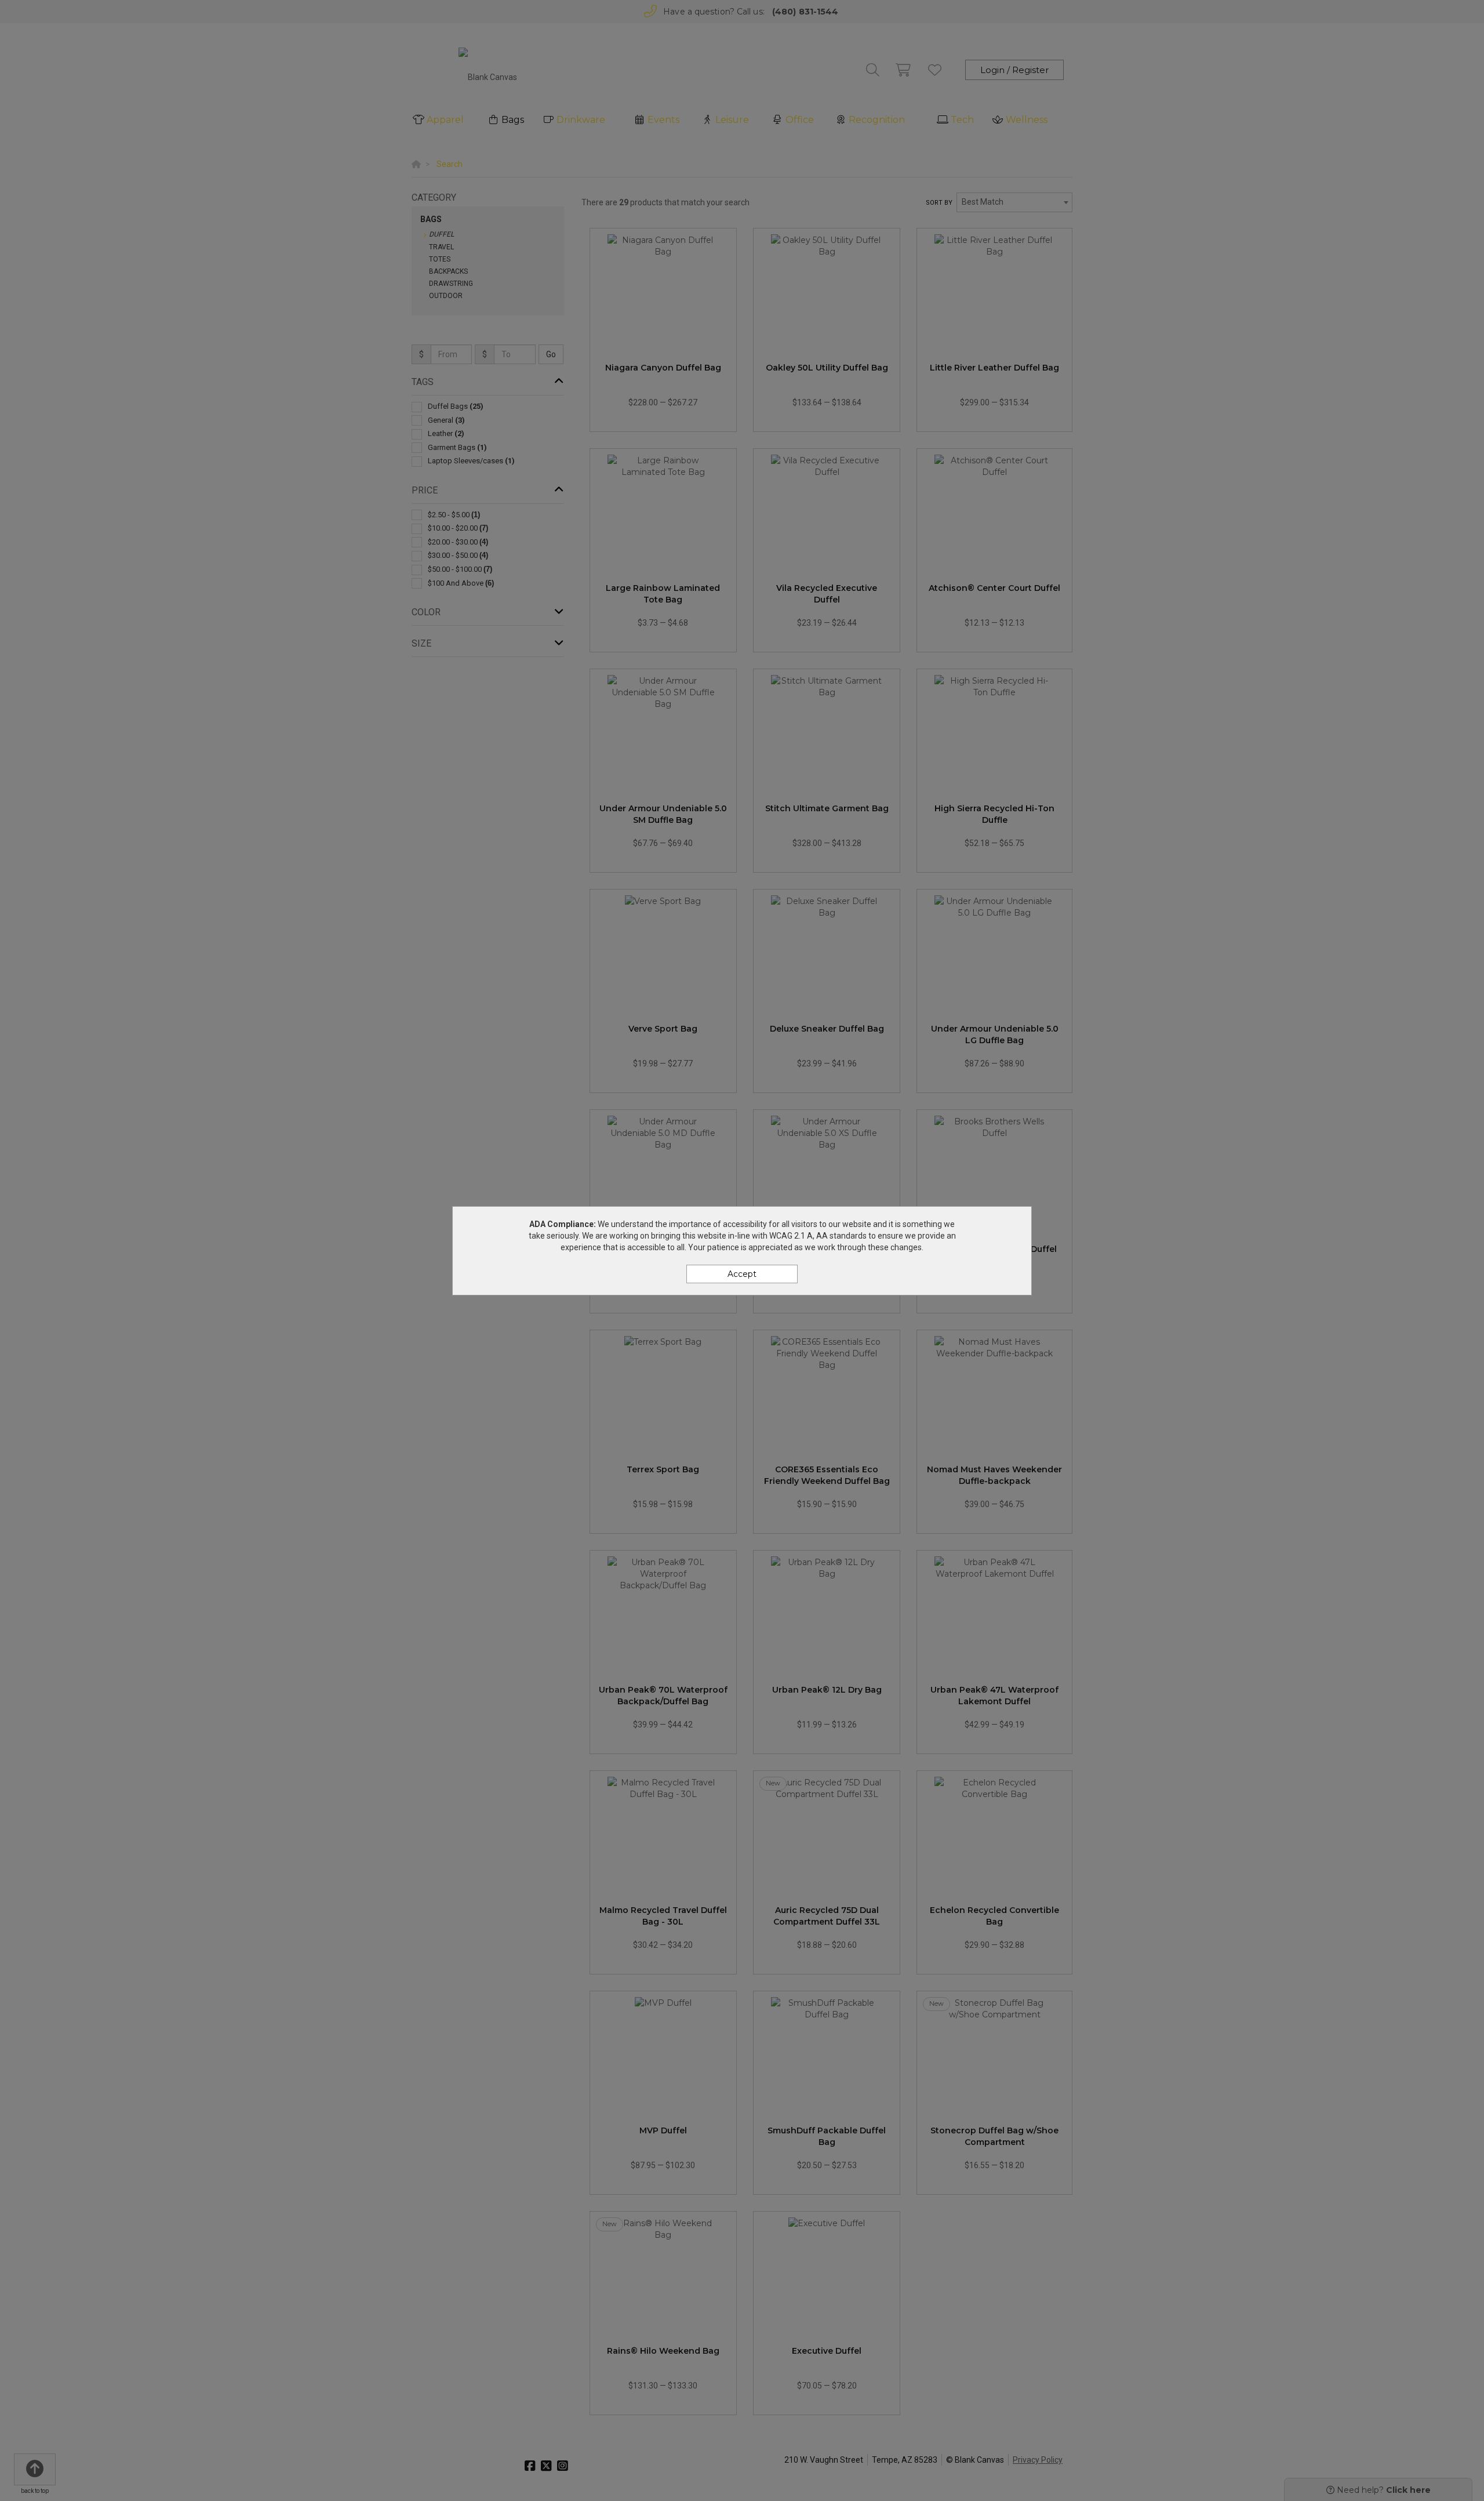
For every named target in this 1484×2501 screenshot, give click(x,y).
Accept (742, 1274)
